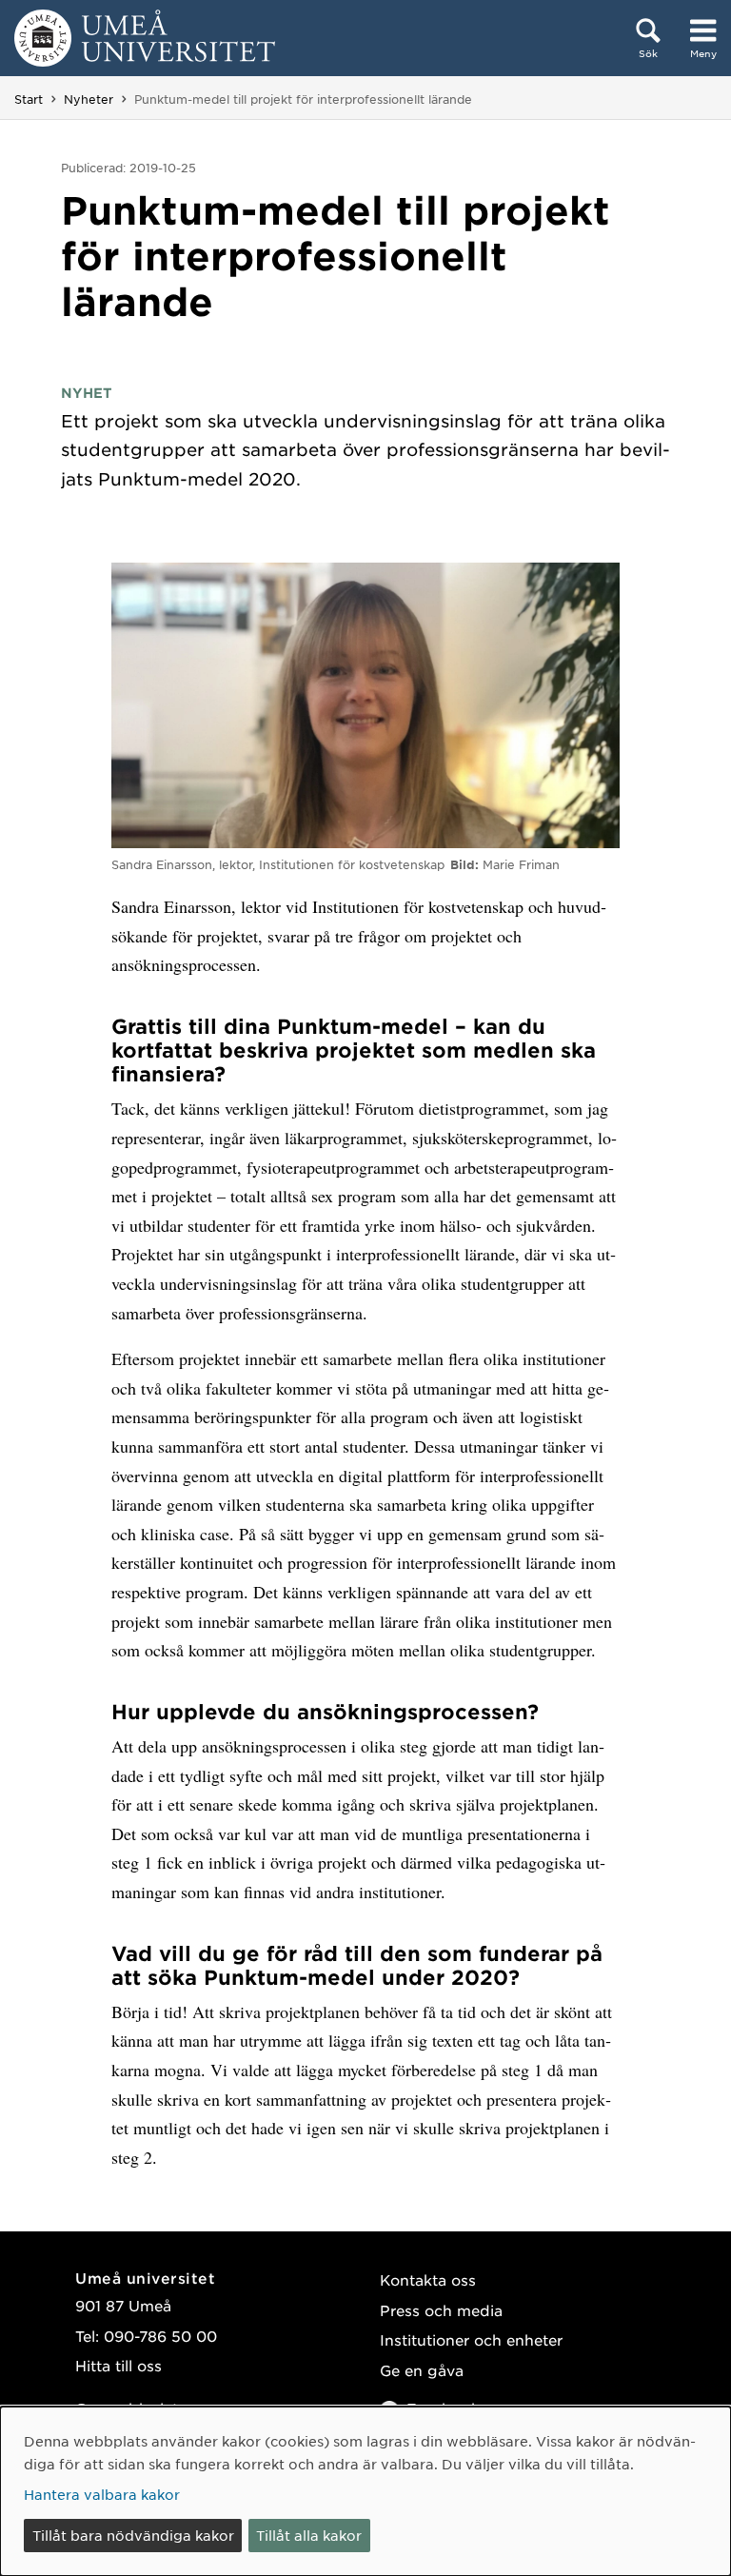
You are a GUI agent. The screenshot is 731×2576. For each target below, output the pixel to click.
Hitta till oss (119, 2365)
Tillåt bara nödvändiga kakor (133, 2535)
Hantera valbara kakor (102, 2494)
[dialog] (365, 2491)
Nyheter (89, 99)
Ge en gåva (422, 2370)
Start (29, 99)
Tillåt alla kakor (309, 2535)
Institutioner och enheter (471, 2339)
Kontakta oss (428, 2279)
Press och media (441, 2310)
